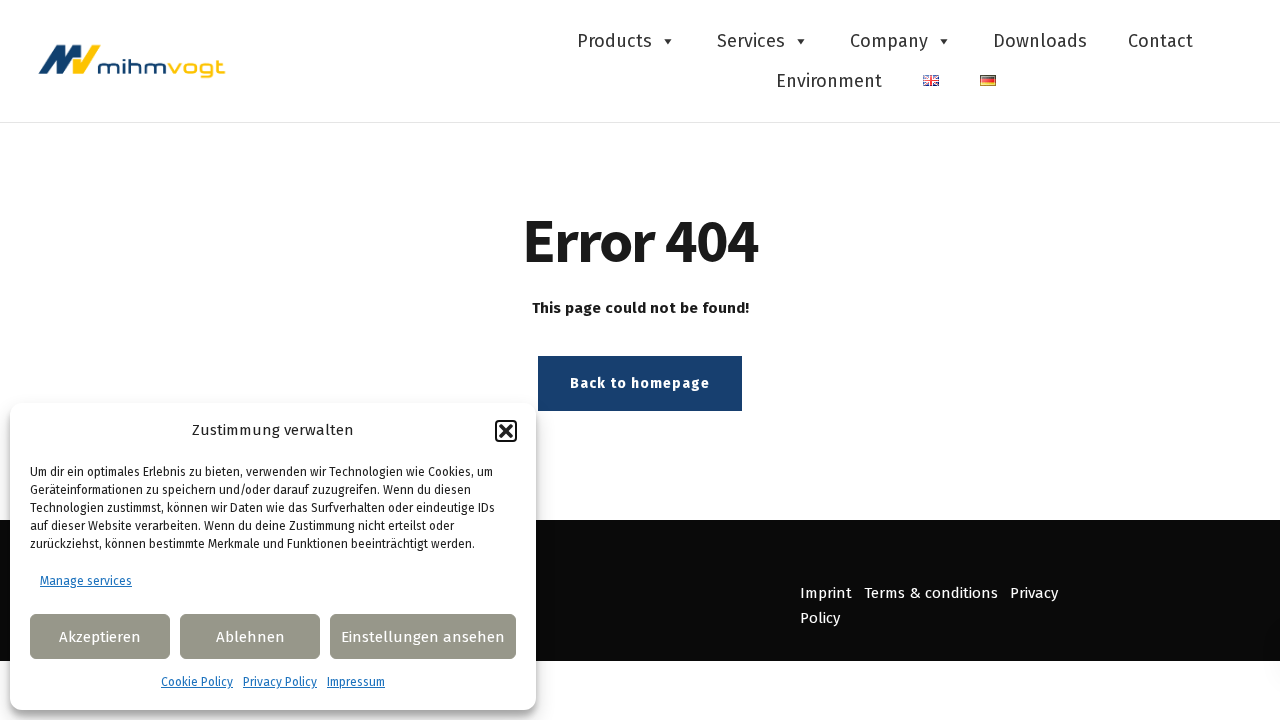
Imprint (826, 593)
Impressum (356, 682)
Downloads (1040, 41)
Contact (1160, 41)
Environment (829, 81)
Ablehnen (250, 637)
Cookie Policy (197, 682)
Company (889, 41)
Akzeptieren (100, 637)
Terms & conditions (931, 593)
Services (751, 41)
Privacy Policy (280, 682)
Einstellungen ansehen (423, 637)
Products (614, 41)
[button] (506, 431)
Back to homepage (640, 383)
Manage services (86, 581)
